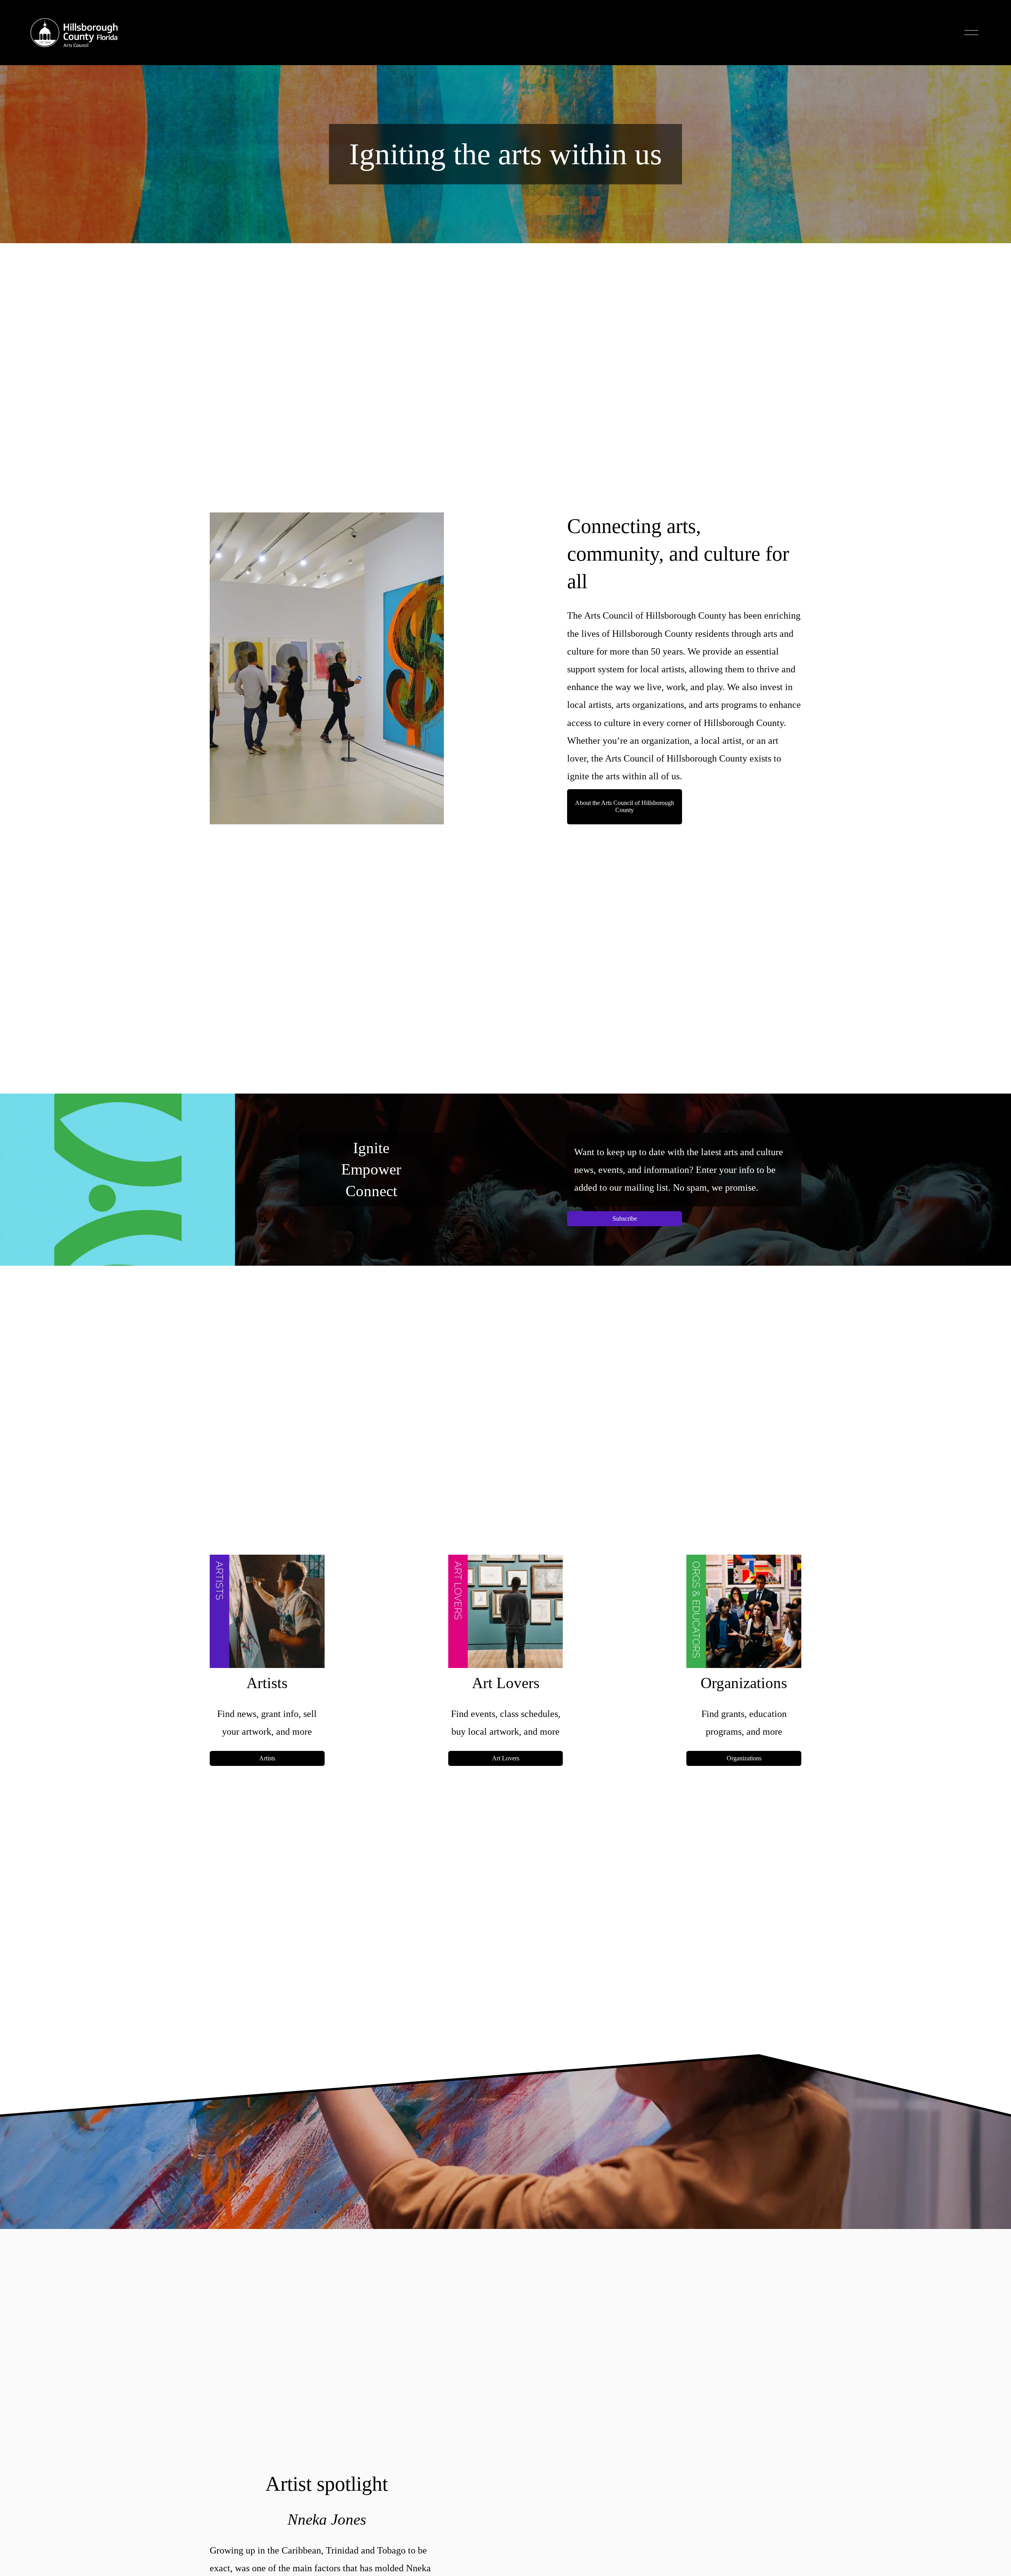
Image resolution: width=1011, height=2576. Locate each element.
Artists (267, 1758)
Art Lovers (506, 1758)
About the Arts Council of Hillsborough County (625, 806)
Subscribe (625, 1219)
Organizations (744, 1758)
